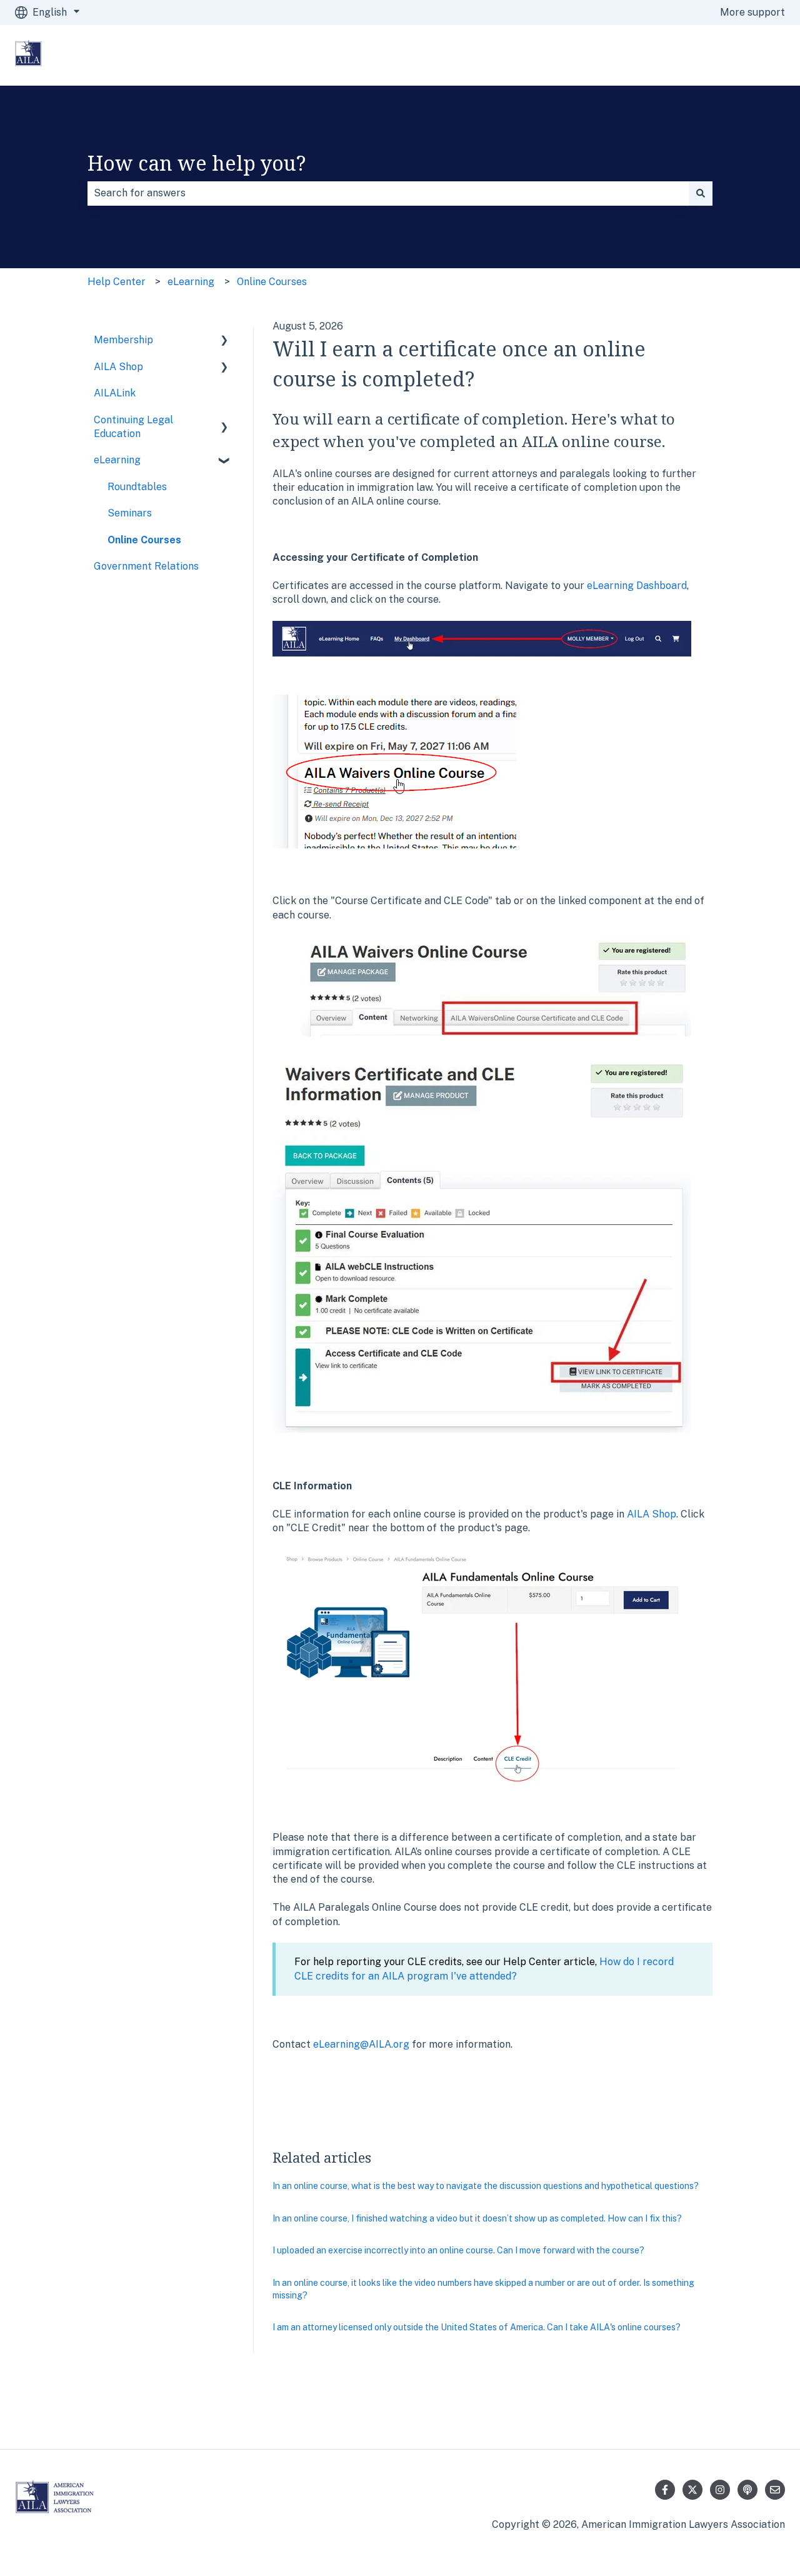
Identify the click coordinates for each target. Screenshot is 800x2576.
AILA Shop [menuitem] (118, 367)
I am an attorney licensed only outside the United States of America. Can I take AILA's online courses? (477, 2327)
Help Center (117, 282)
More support (752, 12)
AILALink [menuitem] (115, 393)
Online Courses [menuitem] (144, 540)
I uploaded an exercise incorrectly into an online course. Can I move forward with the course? (458, 2250)
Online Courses (272, 282)
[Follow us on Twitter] (692, 2490)
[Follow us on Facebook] (665, 2490)
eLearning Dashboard (637, 586)
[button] (224, 341)
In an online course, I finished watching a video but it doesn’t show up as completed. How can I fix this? (477, 2218)
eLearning (191, 282)
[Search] (701, 193)
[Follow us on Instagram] (720, 2490)
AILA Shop (652, 1514)
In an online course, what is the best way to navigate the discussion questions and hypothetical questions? (486, 2186)
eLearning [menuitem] (117, 460)
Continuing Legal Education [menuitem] (133, 427)
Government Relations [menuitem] (146, 566)
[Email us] (775, 2490)
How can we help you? (197, 163)
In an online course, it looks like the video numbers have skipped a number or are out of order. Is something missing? (483, 2289)
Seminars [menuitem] (130, 513)
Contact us (747, 55)
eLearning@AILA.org (361, 2044)
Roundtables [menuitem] (137, 487)
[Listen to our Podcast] (747, 2490)
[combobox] (388, 193)
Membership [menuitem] (123, 340)
